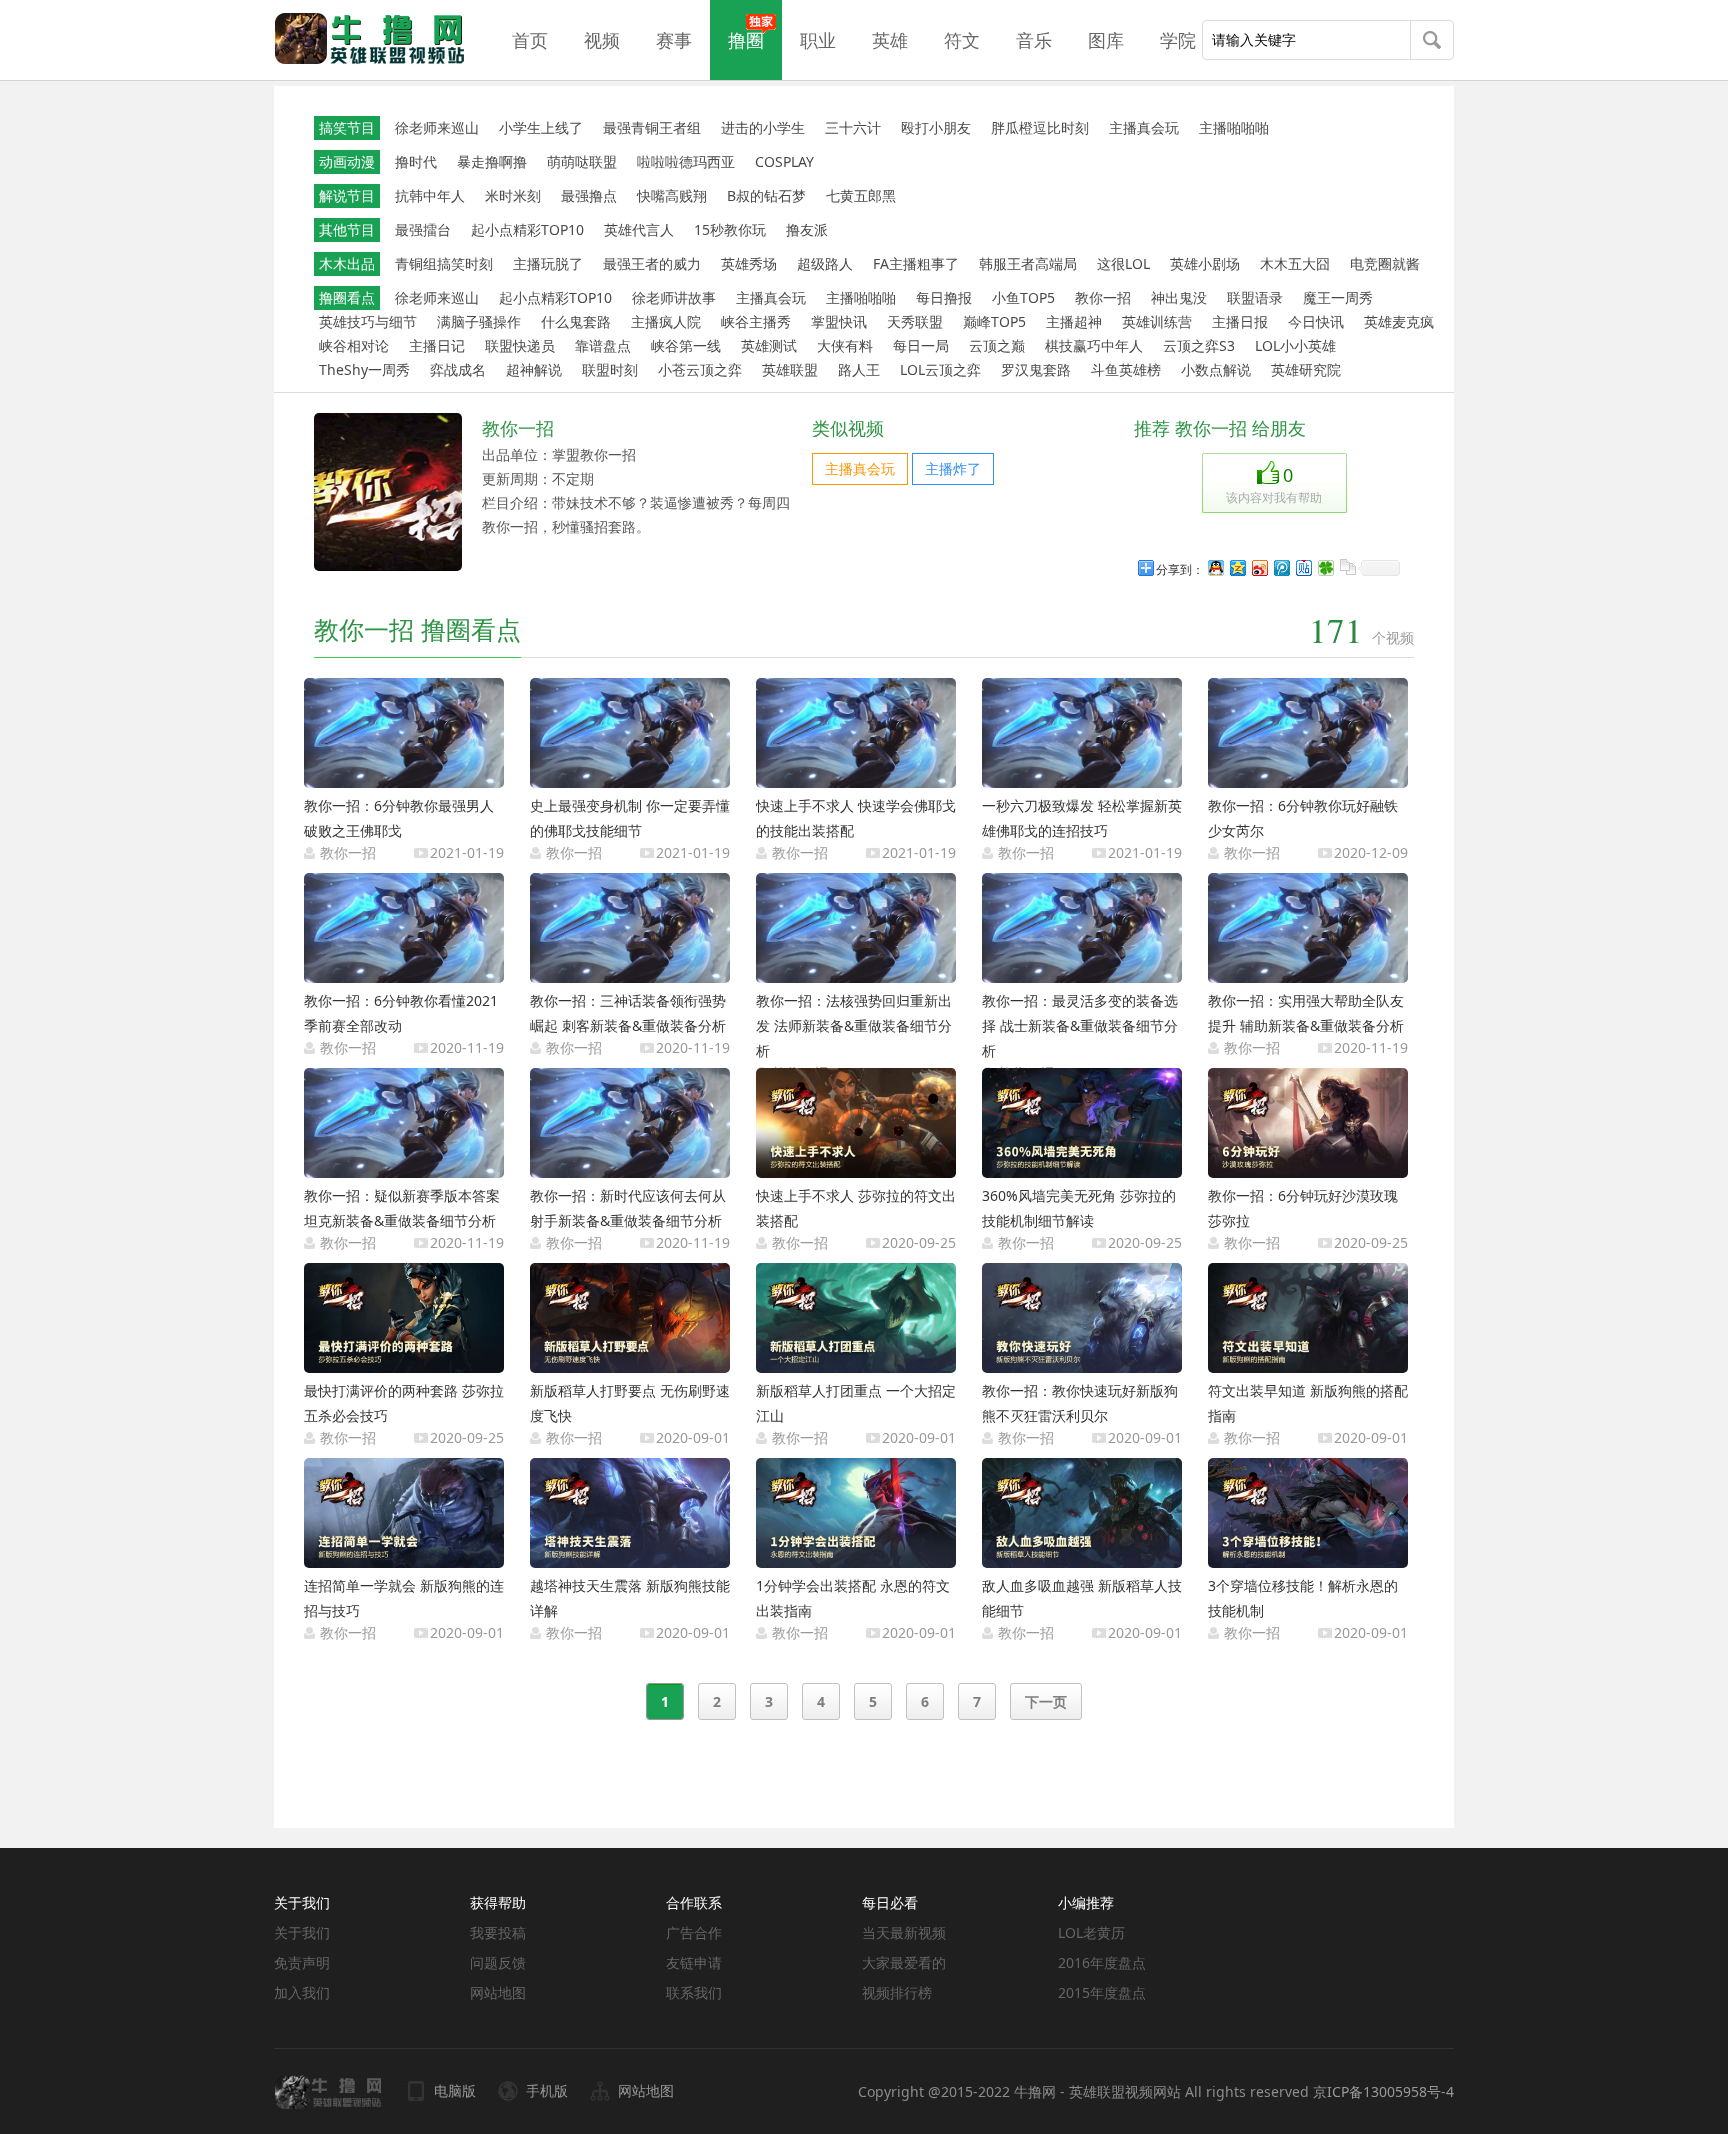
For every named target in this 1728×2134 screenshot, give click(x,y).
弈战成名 (458, 369)
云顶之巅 (997, 345)
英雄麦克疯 (1399, 321)
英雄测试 (769, 345)
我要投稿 (498, 1932)
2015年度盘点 (1102, 1992)
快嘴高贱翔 (672, 195)
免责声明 (302, 1962)
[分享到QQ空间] (1237, 567)
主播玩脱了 (548, 263)
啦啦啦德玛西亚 (686, 161)
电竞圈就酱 (1385, 263)
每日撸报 (944, 297)
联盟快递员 (520, 345)
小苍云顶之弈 (700, 369)
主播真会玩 (1144, 127)
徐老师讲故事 (674, 297)
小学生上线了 (541, 127)
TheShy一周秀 (364, 369)
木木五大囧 (1295, 263)
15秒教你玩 (730, 229)
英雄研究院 (1306, 369)
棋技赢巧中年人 (1094, 345)
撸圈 (746, 40)
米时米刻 (513, 195)
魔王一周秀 (1338, 297)
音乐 (1034, 40)
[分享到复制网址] (1347, 567)
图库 (1106, 40)
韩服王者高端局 (1028, 263)
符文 (962, 40)
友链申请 (694, 1962)
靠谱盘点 (603, 345)
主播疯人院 (666, 321)
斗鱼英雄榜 (1126, 369)
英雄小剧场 (1205, 263)
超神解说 (534, 369)
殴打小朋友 (936, 127)
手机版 (547, 2090)
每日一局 (921, 345)
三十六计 (853, 127)
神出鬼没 (1179, 297)
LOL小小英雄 (1295, 345)
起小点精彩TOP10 (527, 229)
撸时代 (416, 161)
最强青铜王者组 (652, 127)
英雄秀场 (749, 263)
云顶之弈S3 (1199, 345)
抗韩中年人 (430, 195)
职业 (818, 40)
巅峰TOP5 (994, 321)
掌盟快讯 (839, 321)
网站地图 (498, 1992)
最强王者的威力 (652, 263)
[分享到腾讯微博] (1281, 567)
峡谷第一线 (686, 345)
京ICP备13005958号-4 (1383, 2091)
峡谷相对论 (354, 345)
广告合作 (694, 1932)
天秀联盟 (915, 321)
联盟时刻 (610, 369)
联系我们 (694, 1992)
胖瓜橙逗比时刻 (1040, 127)
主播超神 (1074, 321)
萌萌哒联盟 (582, 161)
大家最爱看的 (904, 1962)
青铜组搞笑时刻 (444, 263)
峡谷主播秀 (756, 321)
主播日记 (437, 345)
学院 (1178, 40)
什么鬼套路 (576, 321)
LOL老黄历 (1091, 1932)
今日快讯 (1316, 321)
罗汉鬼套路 (1036, 369)
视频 (602, 40)
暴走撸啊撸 (492, 161)
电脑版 (455, 2090)
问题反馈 (498, 1962)
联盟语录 (1255, 297)
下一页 (1046, 1701)
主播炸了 (953, 468)
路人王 (859, 369)
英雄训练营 (1157, 321)
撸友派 (807, 229)
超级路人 (825, 263)
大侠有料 (845, 345)
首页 (530, 40)
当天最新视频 (904, 1932)
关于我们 (302, 1932)
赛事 (674, 40)
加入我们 (302, 1992)
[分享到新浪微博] (1259, 567)
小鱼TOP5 (1023, 297)
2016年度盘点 (1102, 1962)
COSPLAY (784, 161)
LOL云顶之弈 (940, 369)
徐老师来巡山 (437, 127)
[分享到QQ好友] (1215, 567)
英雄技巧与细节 (368, 321)
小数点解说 (1216, 369)
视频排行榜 (897, 1992)
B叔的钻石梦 (766, 195)
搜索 (1432, 42)
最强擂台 (423, 229)
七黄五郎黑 (861, 195)
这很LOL (1123, 263)
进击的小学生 (763, 127)
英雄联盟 (790, 369)
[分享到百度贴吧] (1303, 567)
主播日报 (1240, 321)
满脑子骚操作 (479, 321)
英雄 (890, 40)
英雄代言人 (639, 229)
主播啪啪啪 (1234, 127)
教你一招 (1103, 297)
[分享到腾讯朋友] (1325, 567)
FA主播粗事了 (916, 263)
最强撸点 (589, 195)
